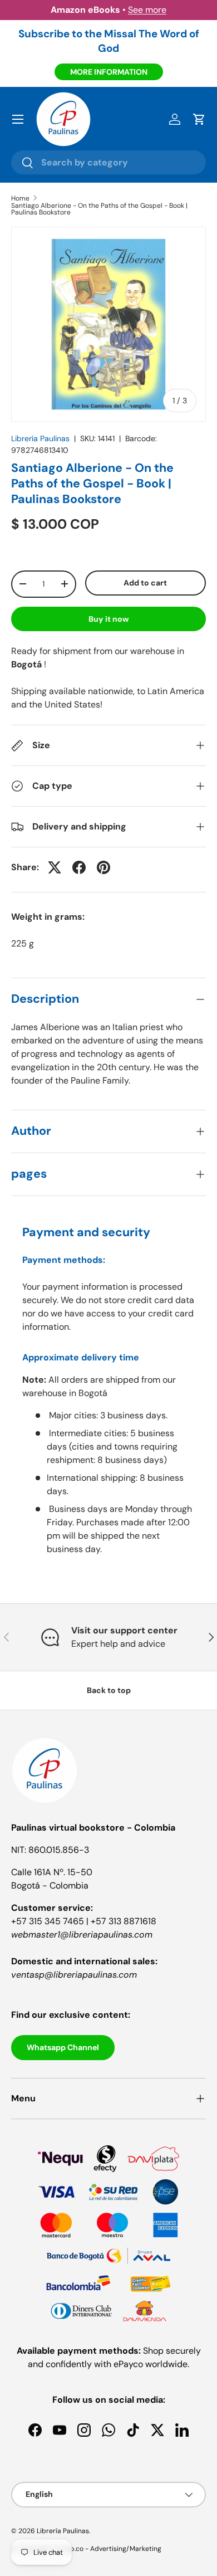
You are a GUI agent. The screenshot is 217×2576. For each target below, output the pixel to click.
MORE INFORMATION (109, 72)
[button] (199, 119)
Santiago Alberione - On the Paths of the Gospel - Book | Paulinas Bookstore (99, 209)
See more (147, 10)
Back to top (109, 1690)
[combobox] (108, 162)
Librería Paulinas (40, 438)
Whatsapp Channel (63, 2047)
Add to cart (145, 583)
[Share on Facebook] (79, 867)
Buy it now (109, 619)
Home (20, 198)
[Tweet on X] (55, 867)
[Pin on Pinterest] (103, 867)
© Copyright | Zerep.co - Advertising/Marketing (86, 2549)
